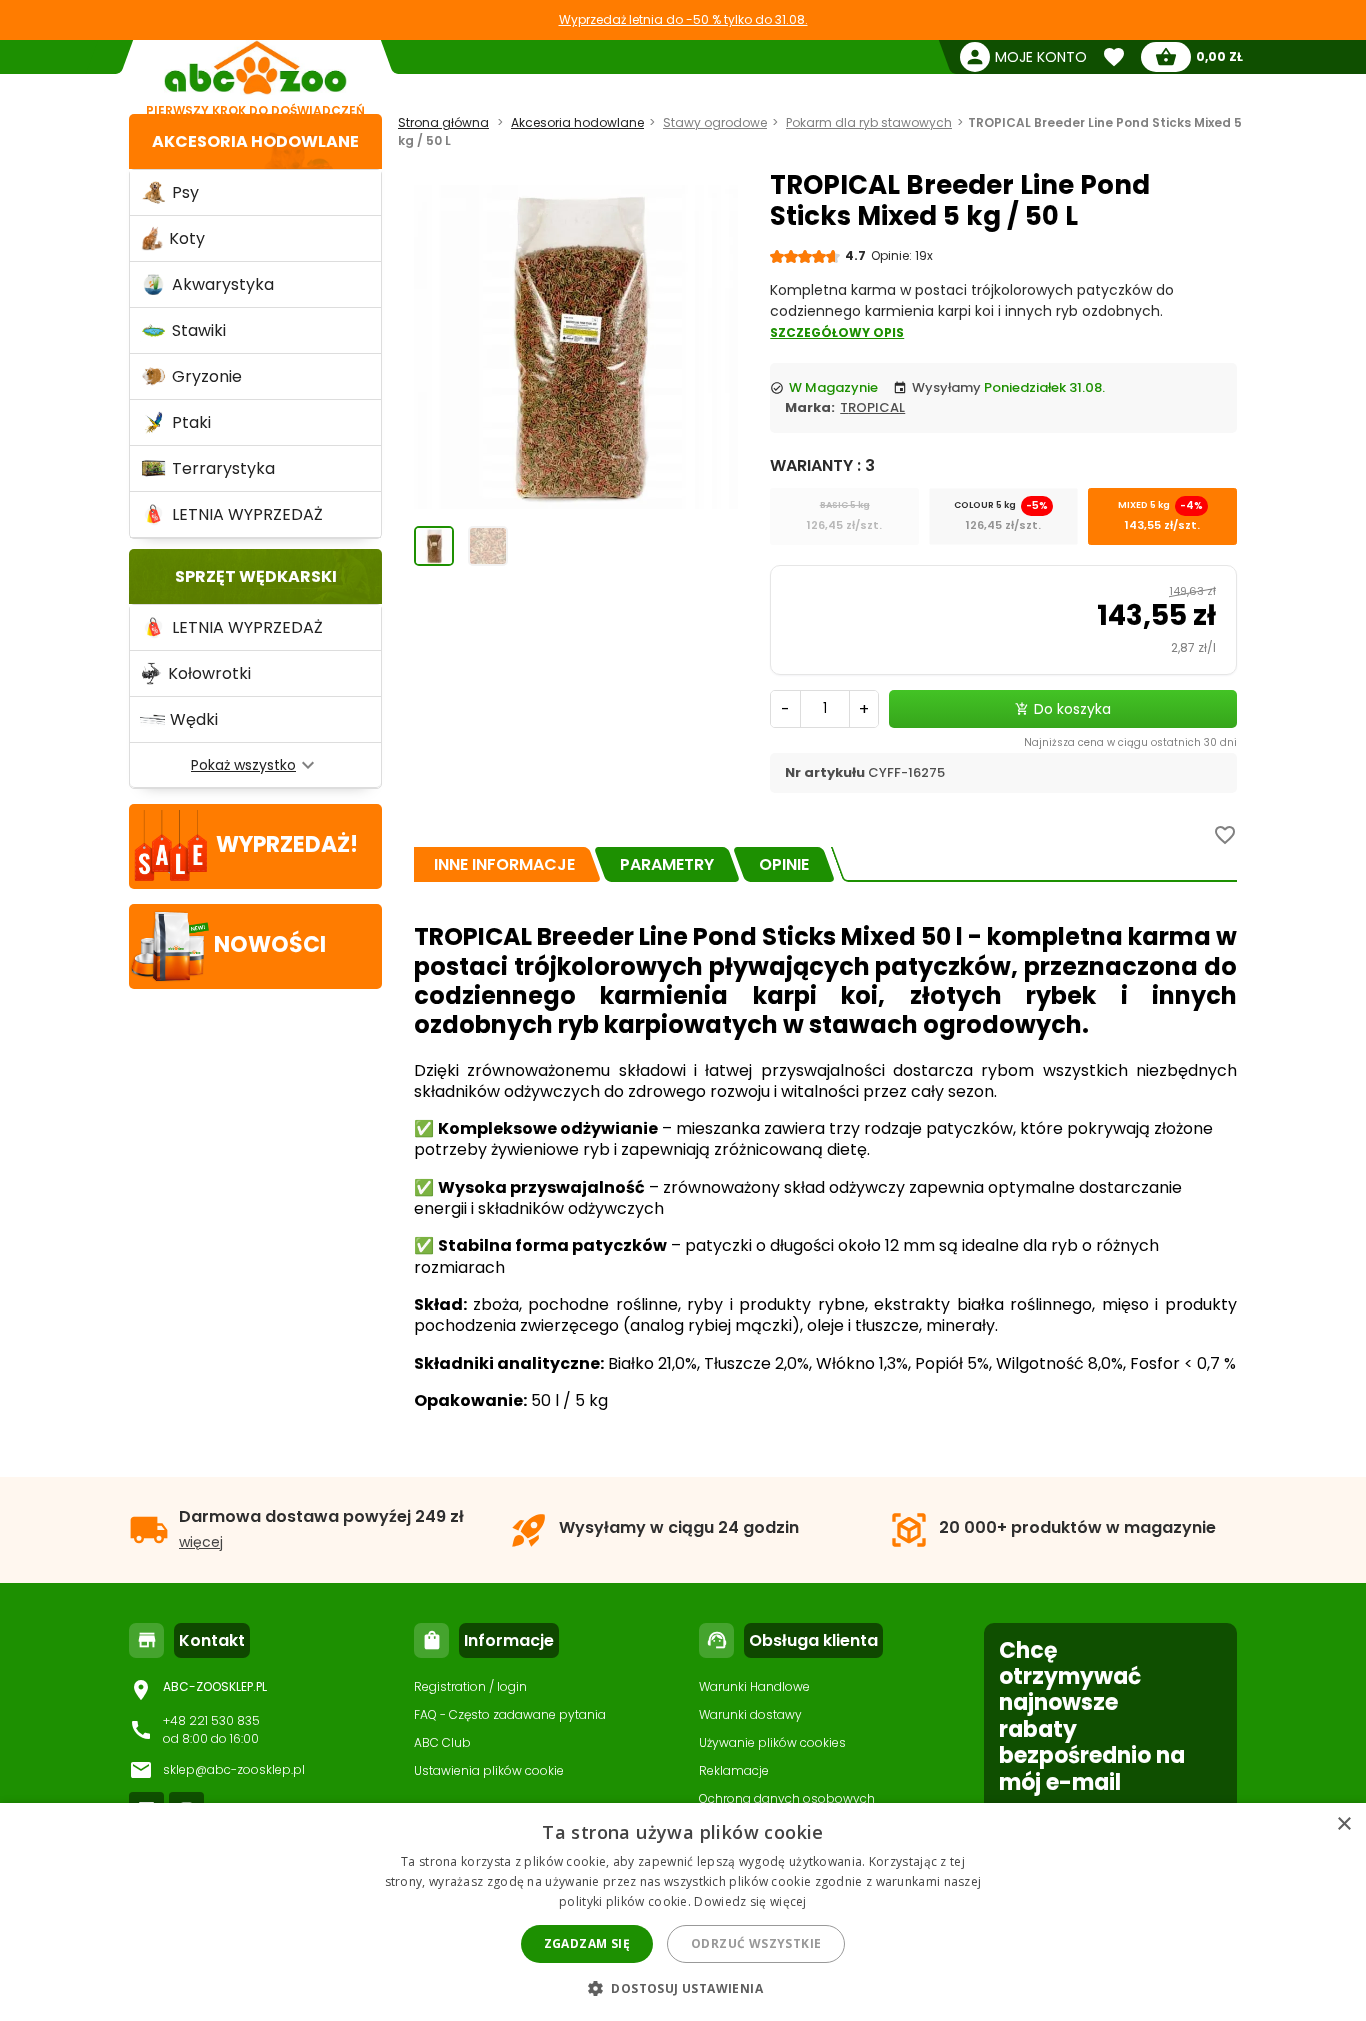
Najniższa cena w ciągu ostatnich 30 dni (1130, 742)
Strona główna (443, 122)
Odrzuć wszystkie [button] (756, 1943)
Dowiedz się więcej (750, 1901)
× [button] (1343, 1824)
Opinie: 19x (902, 255)
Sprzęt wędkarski (256, 576)
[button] (683, 1987)
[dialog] (683, 1912)
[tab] (504, 864)
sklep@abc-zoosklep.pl (234, 1769)
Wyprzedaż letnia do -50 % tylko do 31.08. (683, 19)
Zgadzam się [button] (587, 1943)
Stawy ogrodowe (715, 122)
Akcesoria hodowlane (255, 141)
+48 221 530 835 (211, 1720)
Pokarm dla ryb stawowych (869, 122)
